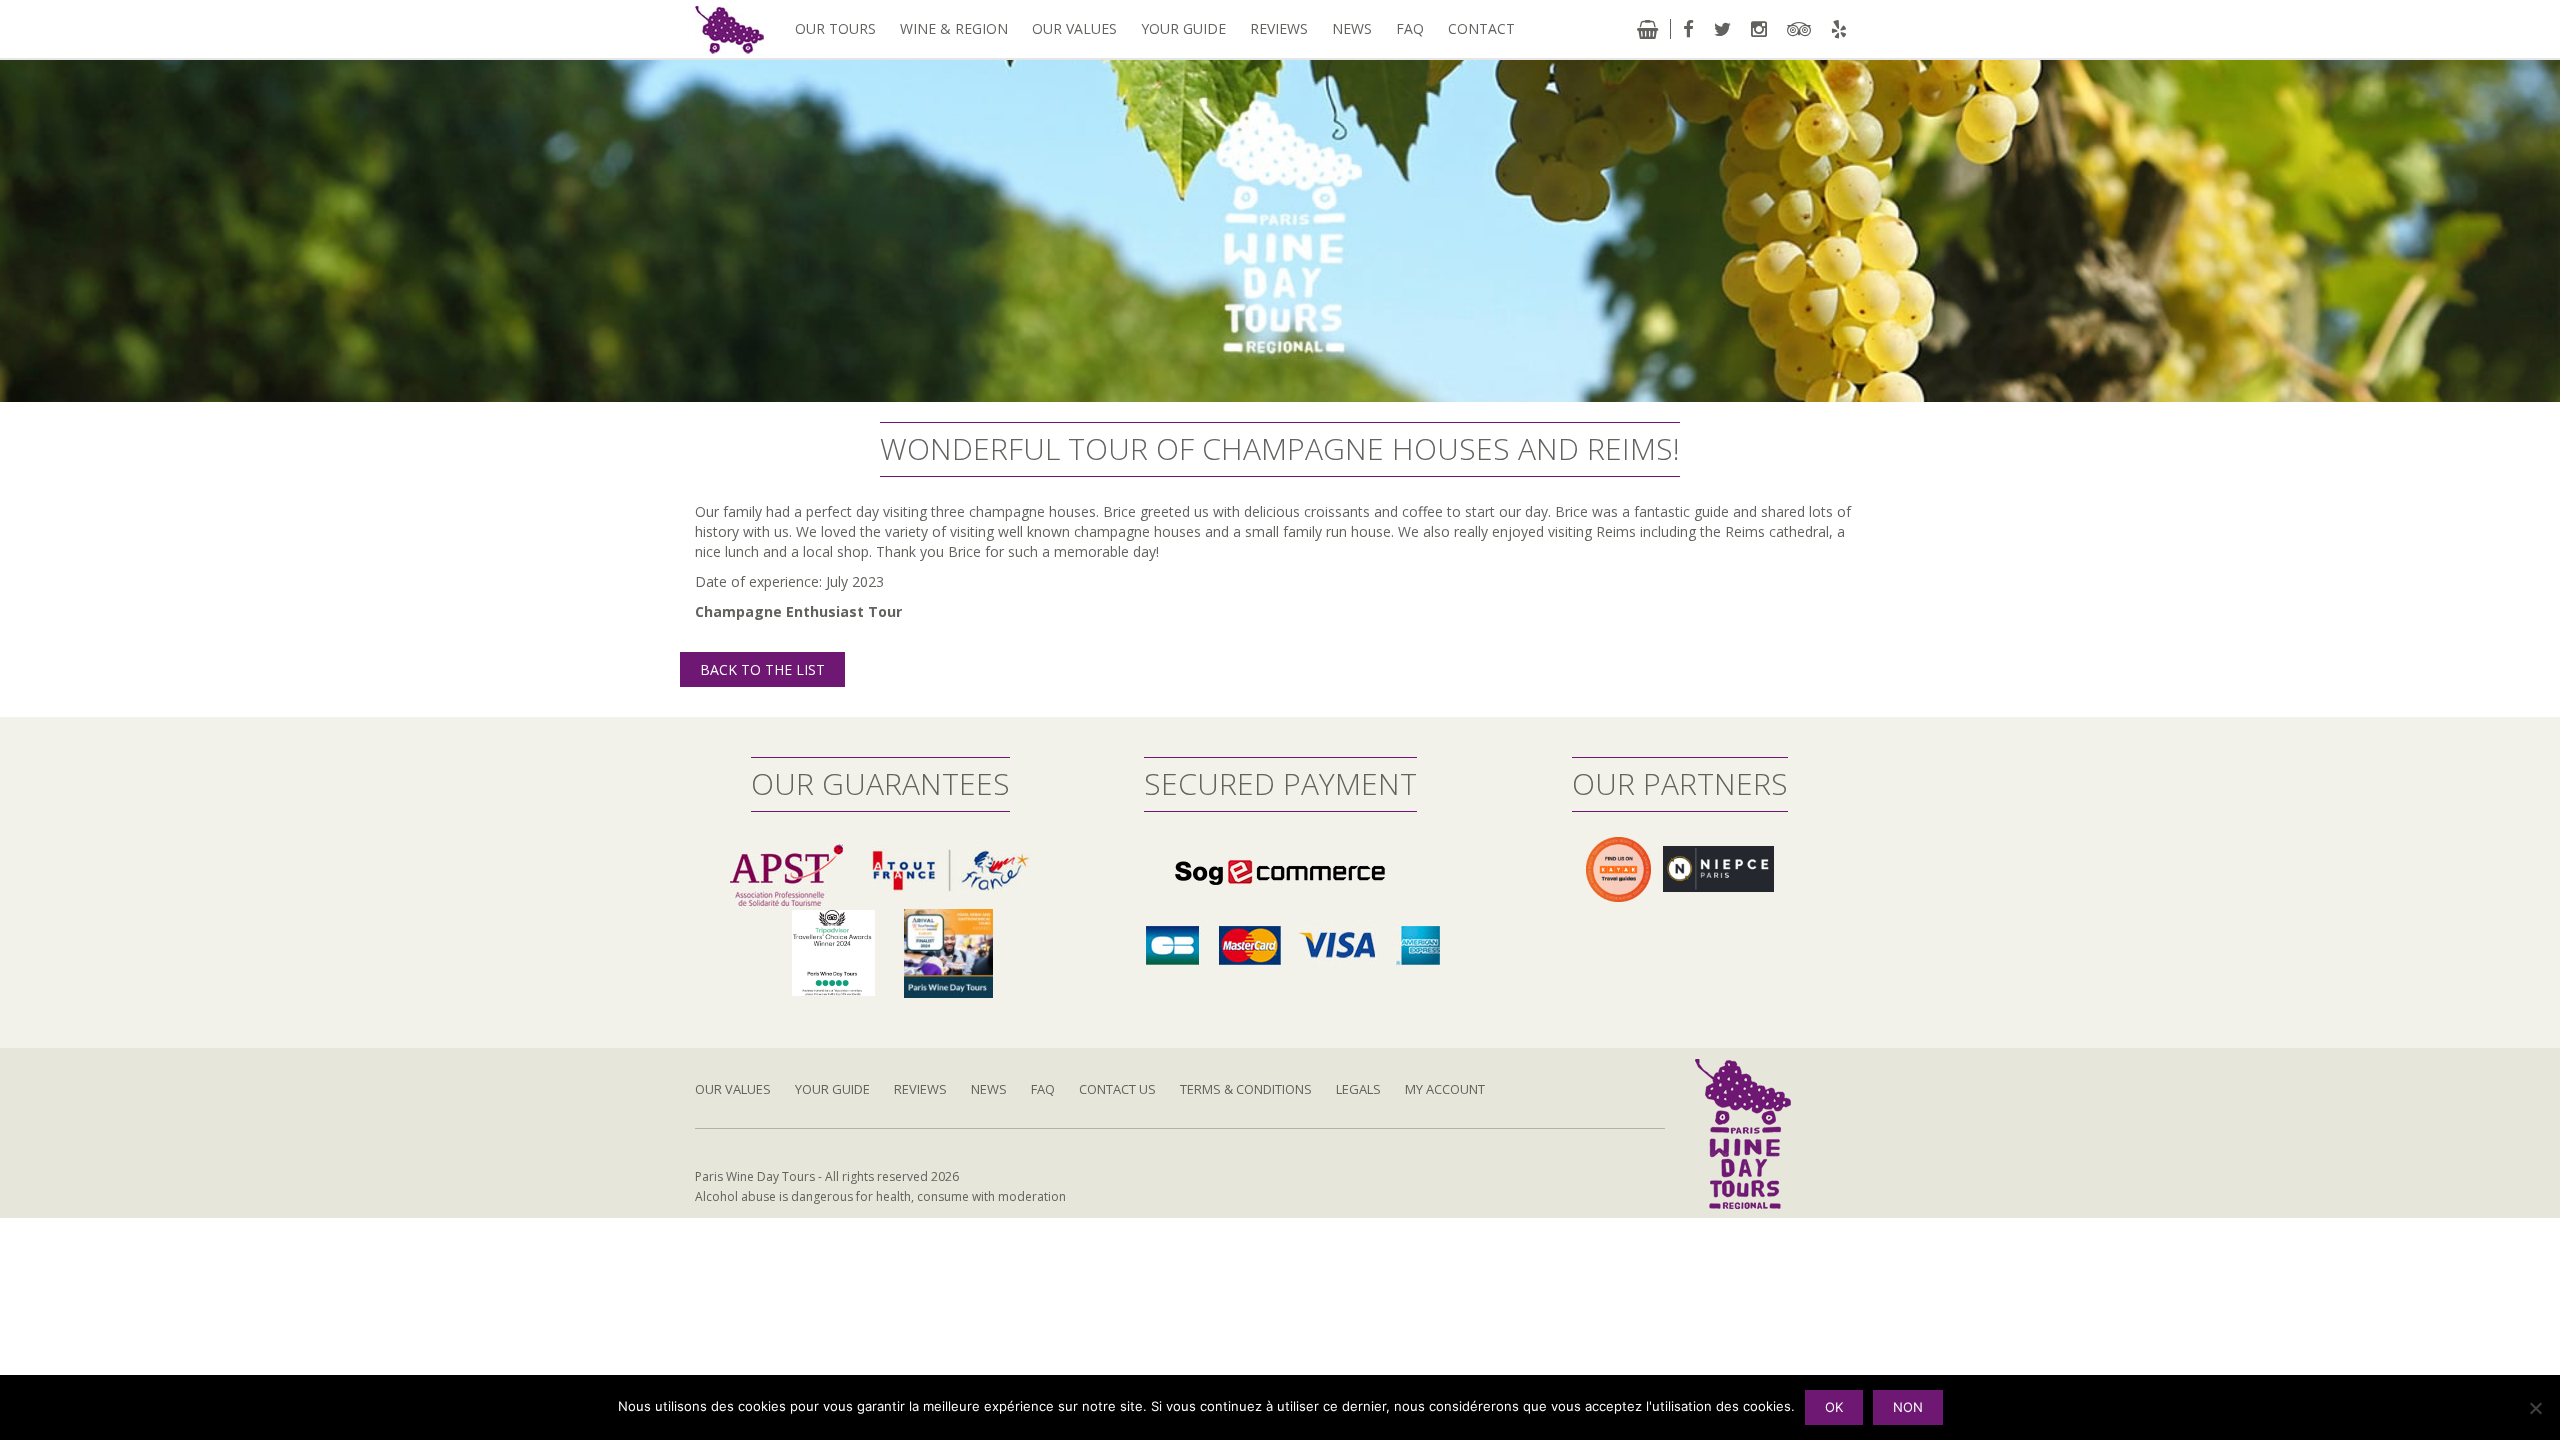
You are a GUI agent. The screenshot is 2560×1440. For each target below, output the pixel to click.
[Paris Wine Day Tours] (729, 28)
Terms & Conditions (1246, 1089)
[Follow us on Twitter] (1722, 29)
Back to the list (762, 669)
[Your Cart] (1647, 29)
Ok (1834, 1407)
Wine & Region (954, 28)
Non (1908, 1407)
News (1352, 28)
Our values (1074, 28)
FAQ (1410, 28)
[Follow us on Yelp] (1839, 29)
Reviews (1279, 28)
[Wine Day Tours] (1743, 1132)
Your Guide (1183, 28)
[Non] (2535, 1408)
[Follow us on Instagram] (1759, 29)
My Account (1445, 1089)
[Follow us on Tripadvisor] (1799, 29)
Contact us (1117, 1089)
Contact (1481, 28)
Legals (1358, 1089)
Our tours (835, 28)
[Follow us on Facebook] (1688, 29)
